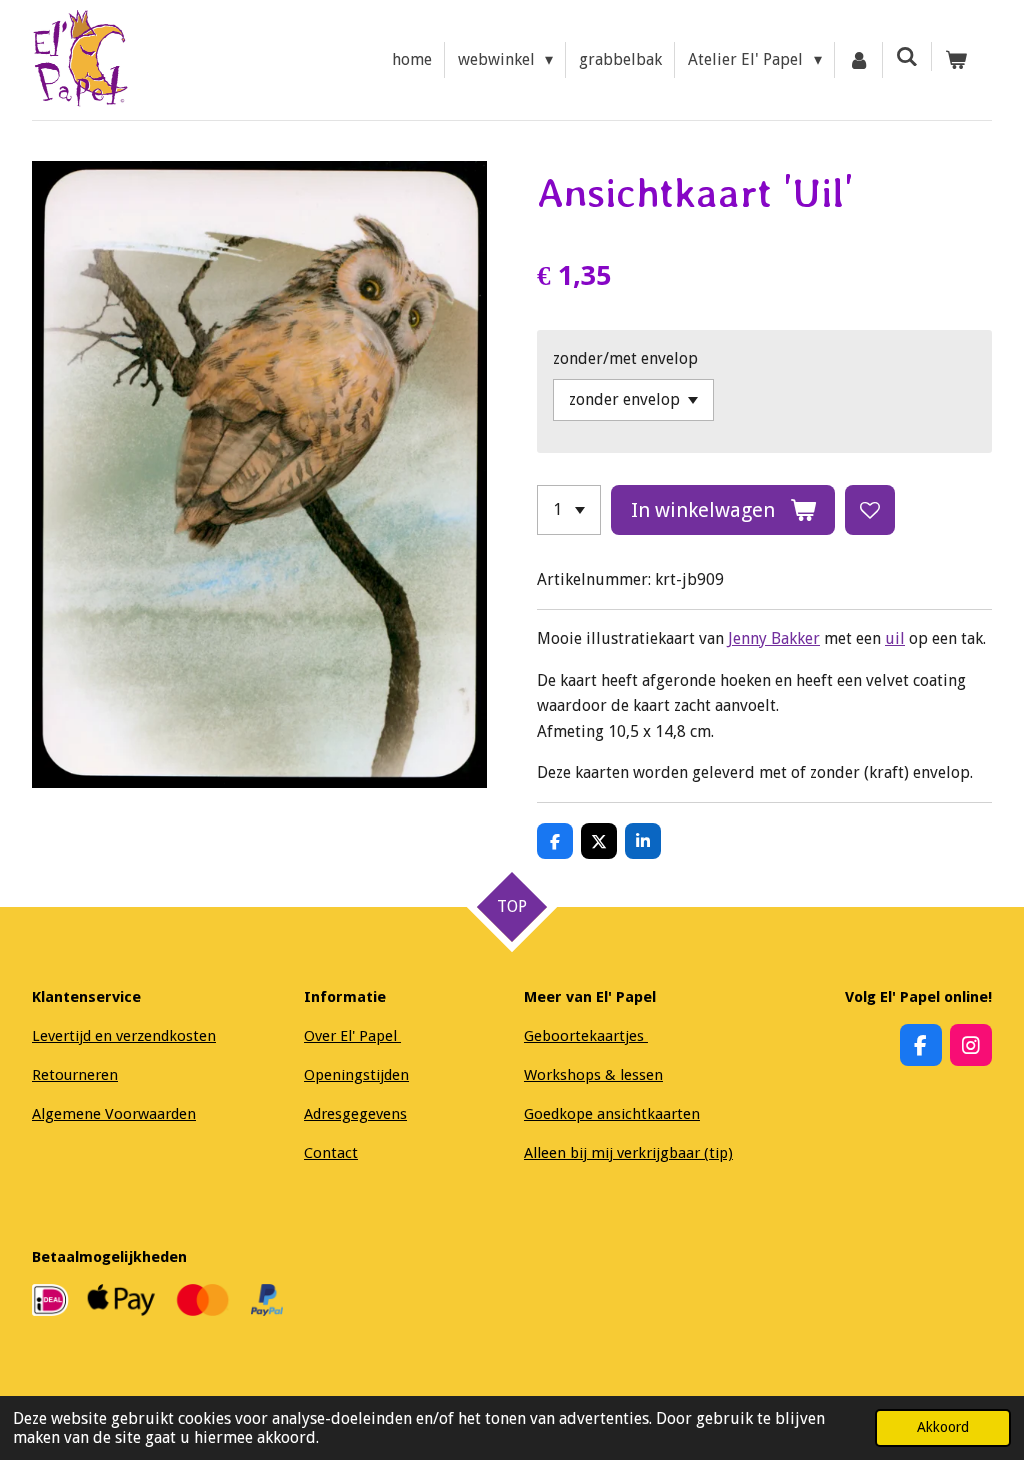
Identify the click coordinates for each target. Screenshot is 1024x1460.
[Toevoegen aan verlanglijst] (870, 510)
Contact (331, 1153)
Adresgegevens (355, 1114)
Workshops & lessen (593, 1075)
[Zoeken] (907, 56)
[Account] (859, 60)
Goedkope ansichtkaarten (612, 1114)
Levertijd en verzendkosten (124, 1036)
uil (895, 638)
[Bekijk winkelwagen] (956, 60)
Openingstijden (356, 1075)
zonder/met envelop (625, 358)
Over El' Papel (352, 1036)
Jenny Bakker (774, 638)
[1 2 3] (569, 510)
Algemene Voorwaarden (114, 1114)
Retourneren (75, 1075)
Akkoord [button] (943, 1427)
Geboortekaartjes (586, 1036)
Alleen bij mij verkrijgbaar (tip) (628, 1153)
